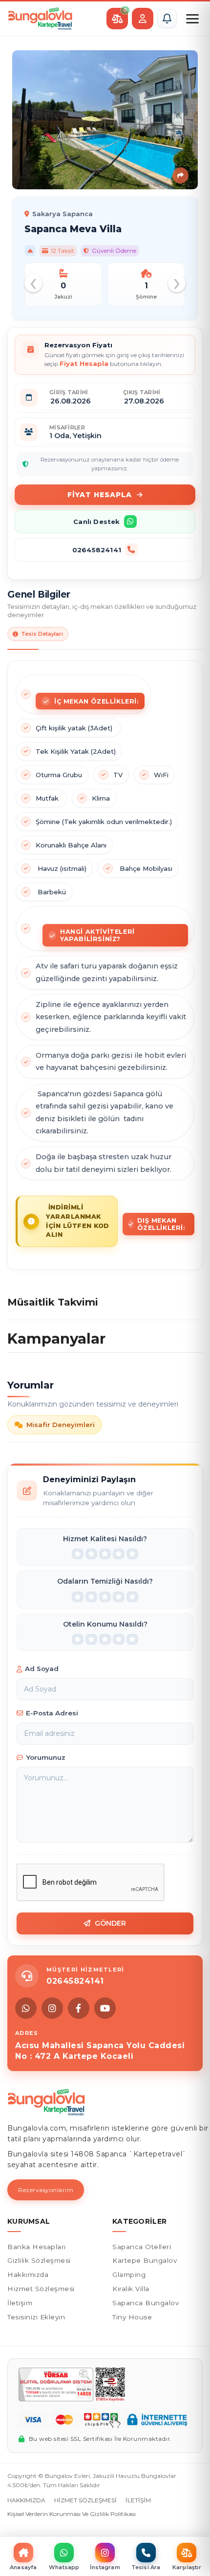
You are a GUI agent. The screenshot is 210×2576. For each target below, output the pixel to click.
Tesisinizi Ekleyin (36, 2317)
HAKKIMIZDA (26, 2500)
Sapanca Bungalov (146, 2303)
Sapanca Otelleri (142, 2247)
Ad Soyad (42, 1669)
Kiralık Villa (131, 2289)
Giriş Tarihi (69, 392)
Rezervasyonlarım (46, 2190)
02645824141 (97, 550)
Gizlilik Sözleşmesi (39, 2260)
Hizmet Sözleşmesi (41, 2289)
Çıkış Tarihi (142, 392)
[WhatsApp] (26, 2008)
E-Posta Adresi (52, 1713)
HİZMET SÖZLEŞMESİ (85, 2500)
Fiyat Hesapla (100, 495)
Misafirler (67, 427)
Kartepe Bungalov (145, 2260)
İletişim (20, 2303)
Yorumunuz (46, 1757)
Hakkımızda (28, 2274)
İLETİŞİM (138, 2500)
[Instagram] (52, 2008)
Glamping (129, 2274)
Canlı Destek (96, 522)
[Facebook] (79, 2008)
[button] (167, 19)
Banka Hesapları (37, 2247)
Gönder (111, 1923)
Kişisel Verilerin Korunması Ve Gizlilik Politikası (72, 2514)
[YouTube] (105, 2008)
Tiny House (132, 2317)
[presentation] (33, 283)
